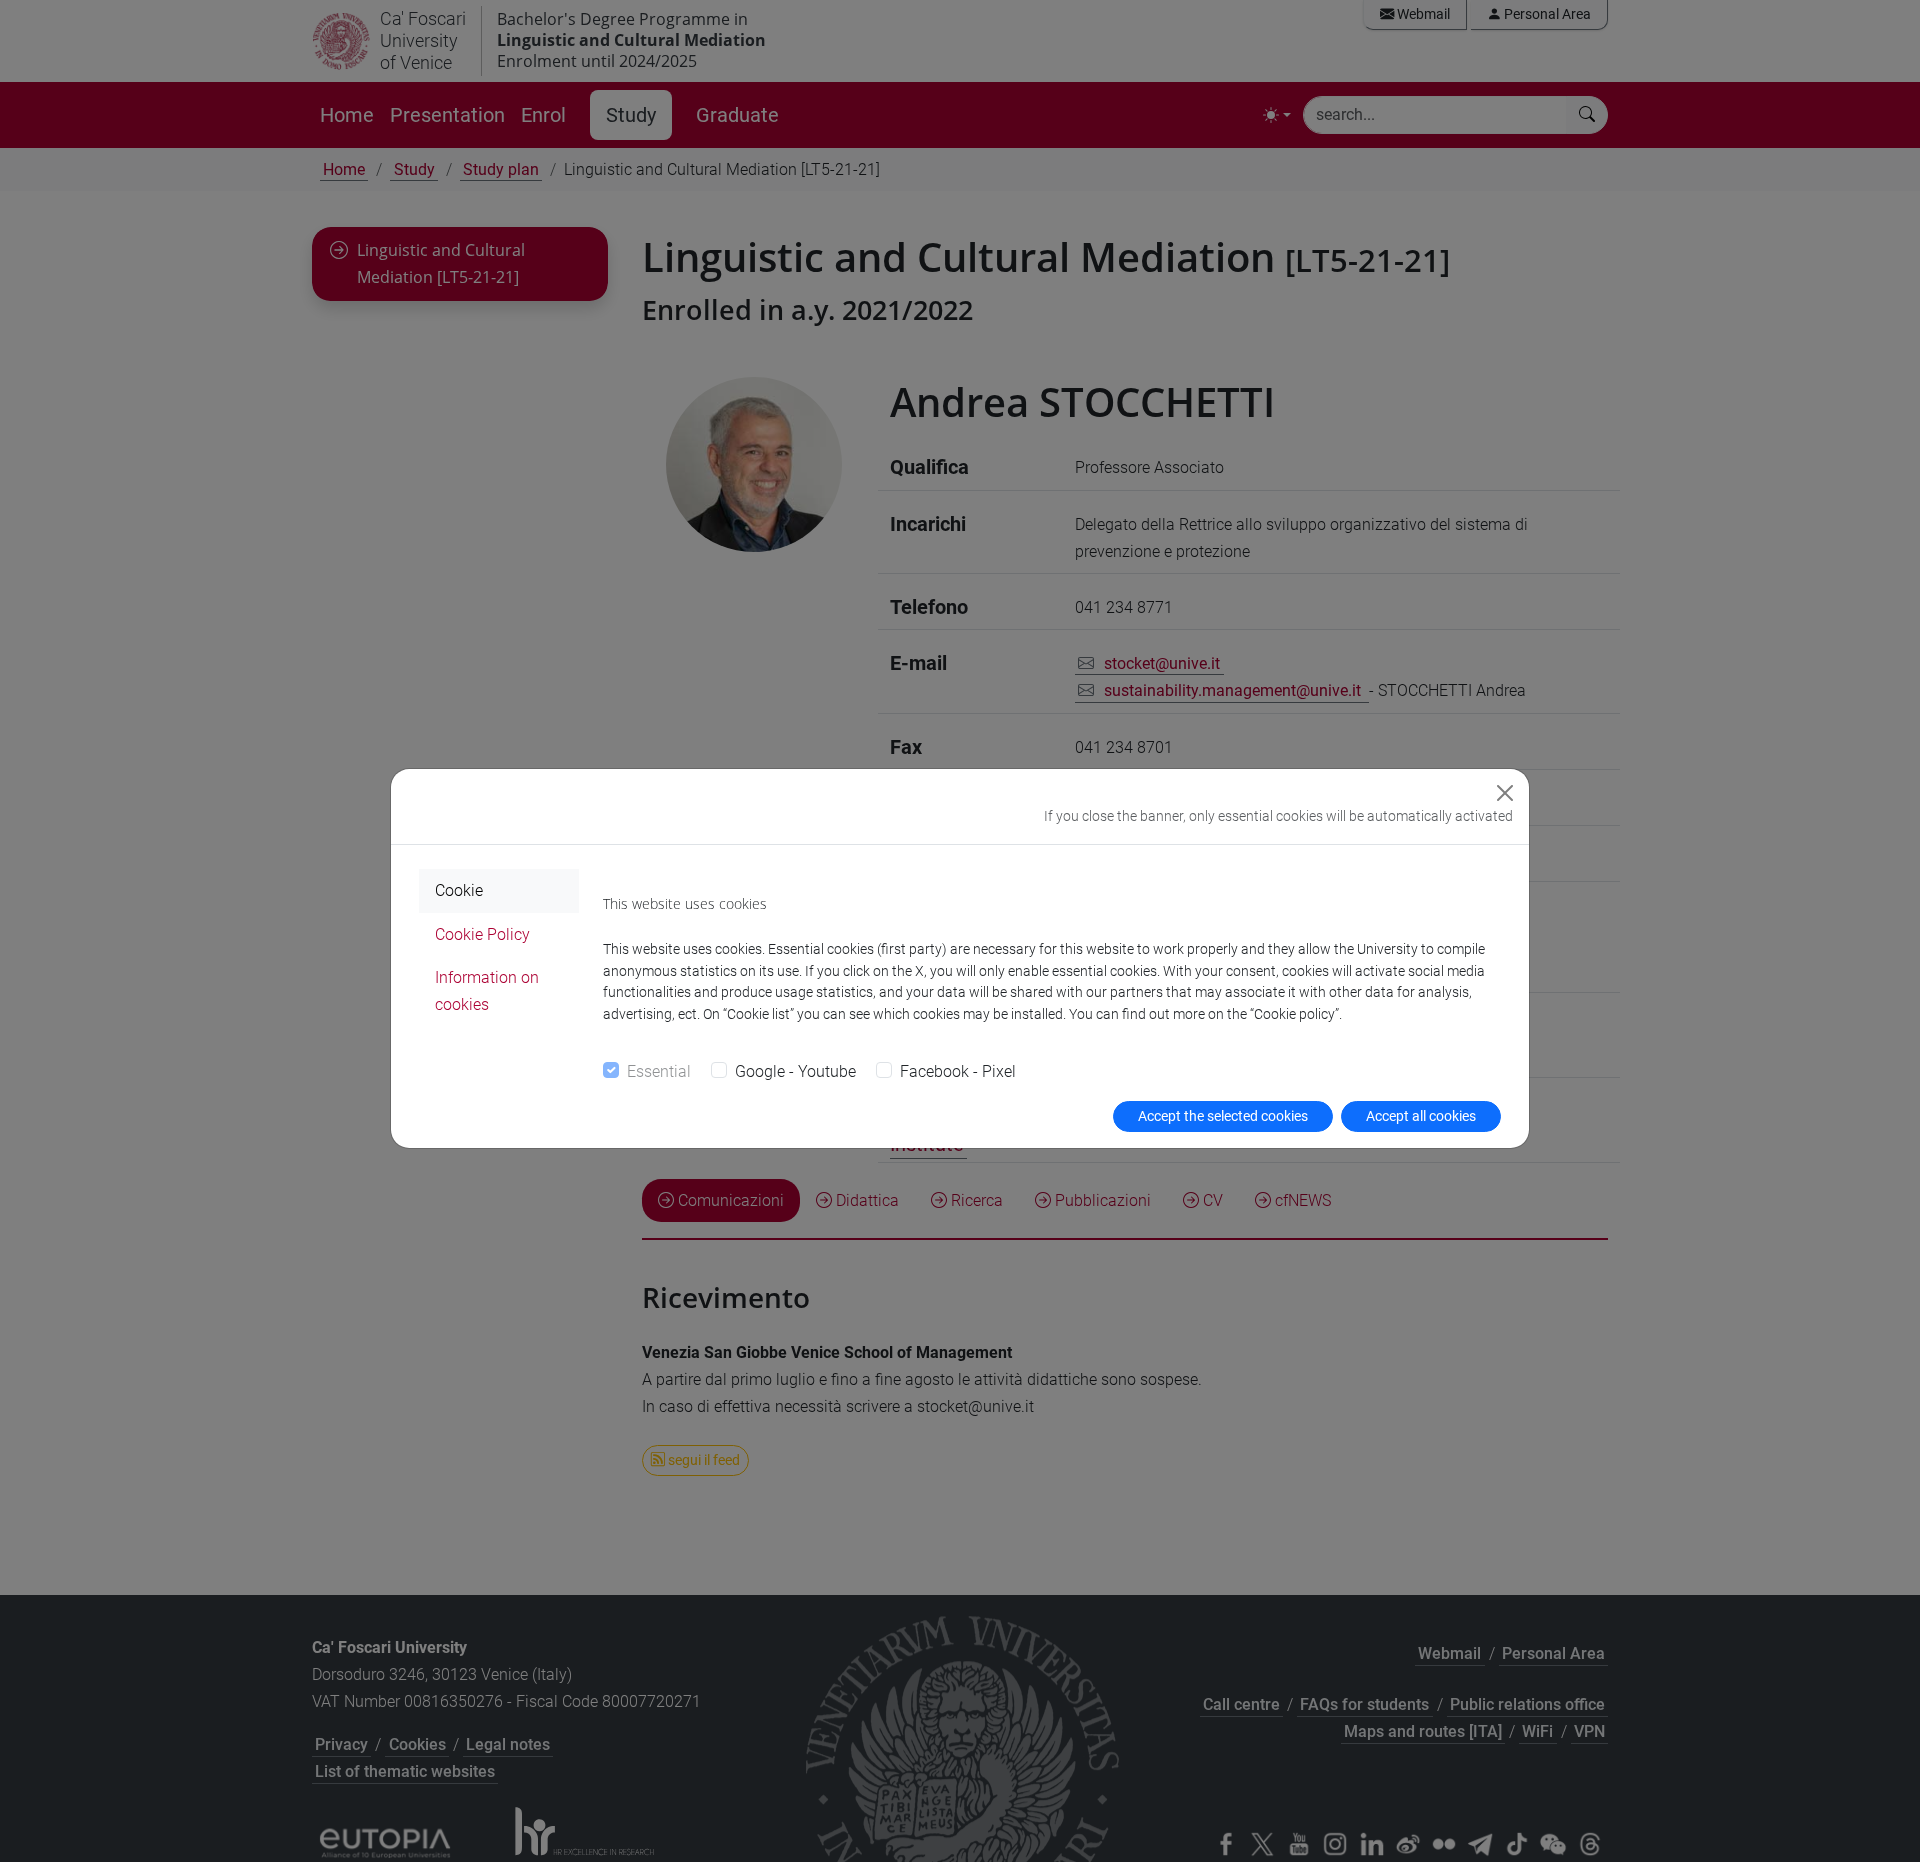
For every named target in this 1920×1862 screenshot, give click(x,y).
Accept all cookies (1421, 1116)
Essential (659, 1071)
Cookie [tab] (459, 890)
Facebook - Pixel (958, 1071)
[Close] (1505, 793)
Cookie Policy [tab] (482, 934)
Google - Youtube (795, 1071)
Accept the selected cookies (1223, 1116)
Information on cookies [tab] (487, 991)
